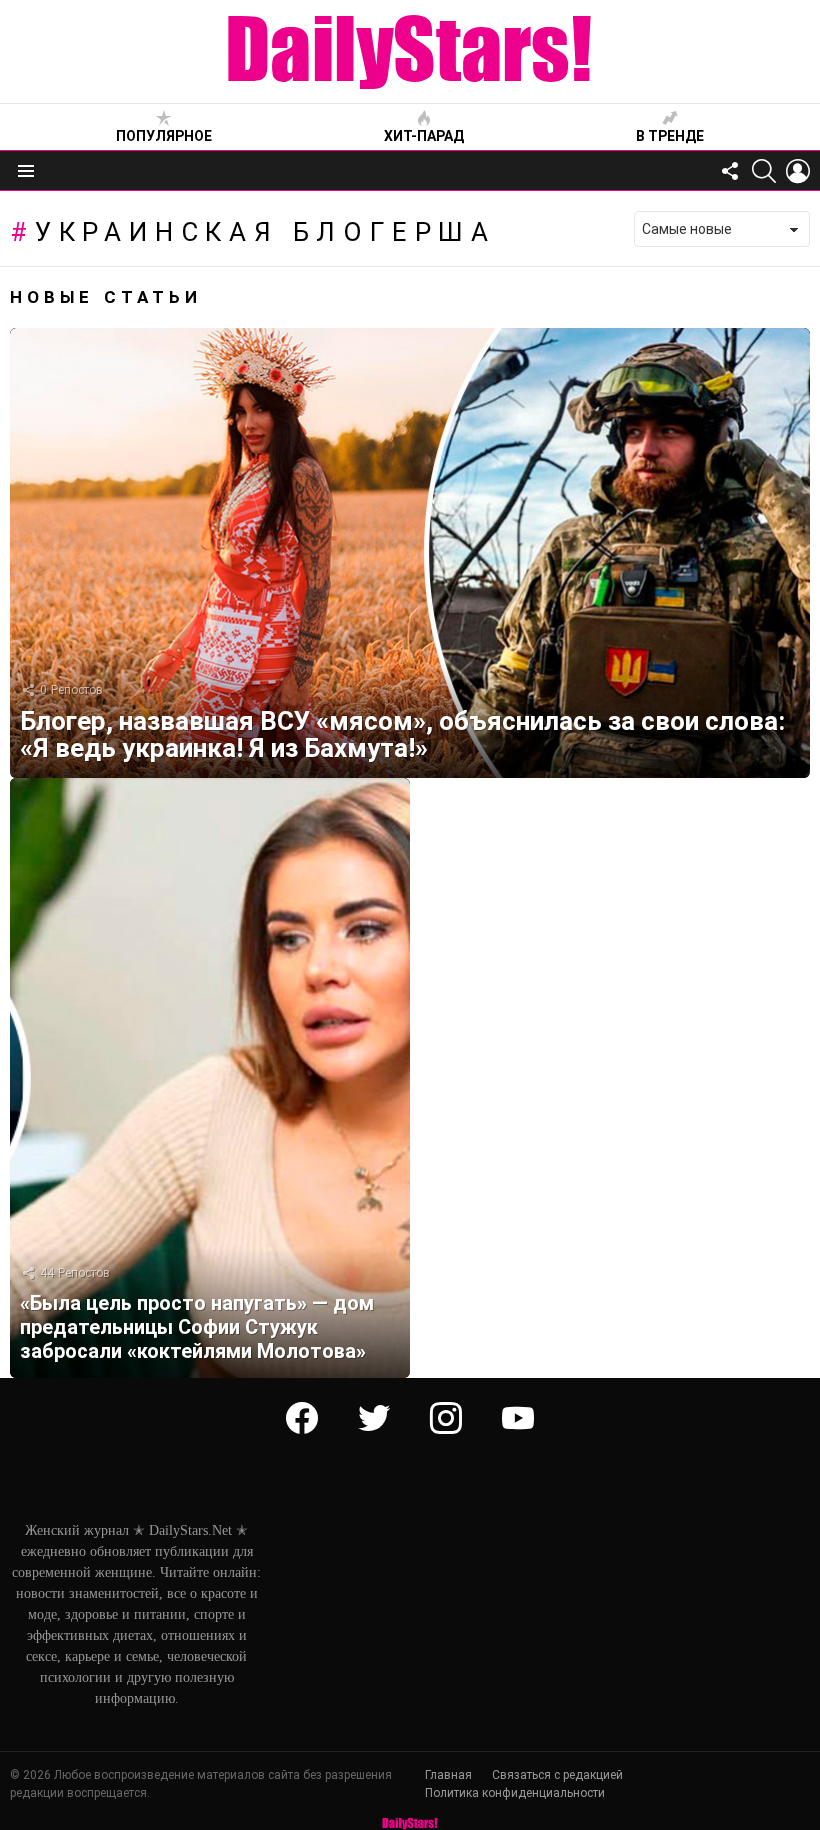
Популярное (164, 136)
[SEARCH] (764, 171)
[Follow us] (730, 171)
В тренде (670, 136)
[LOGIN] (798, 171)
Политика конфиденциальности (515, 1793)
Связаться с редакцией (557, 1775)
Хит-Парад (424, 136)
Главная (448, 1775)
